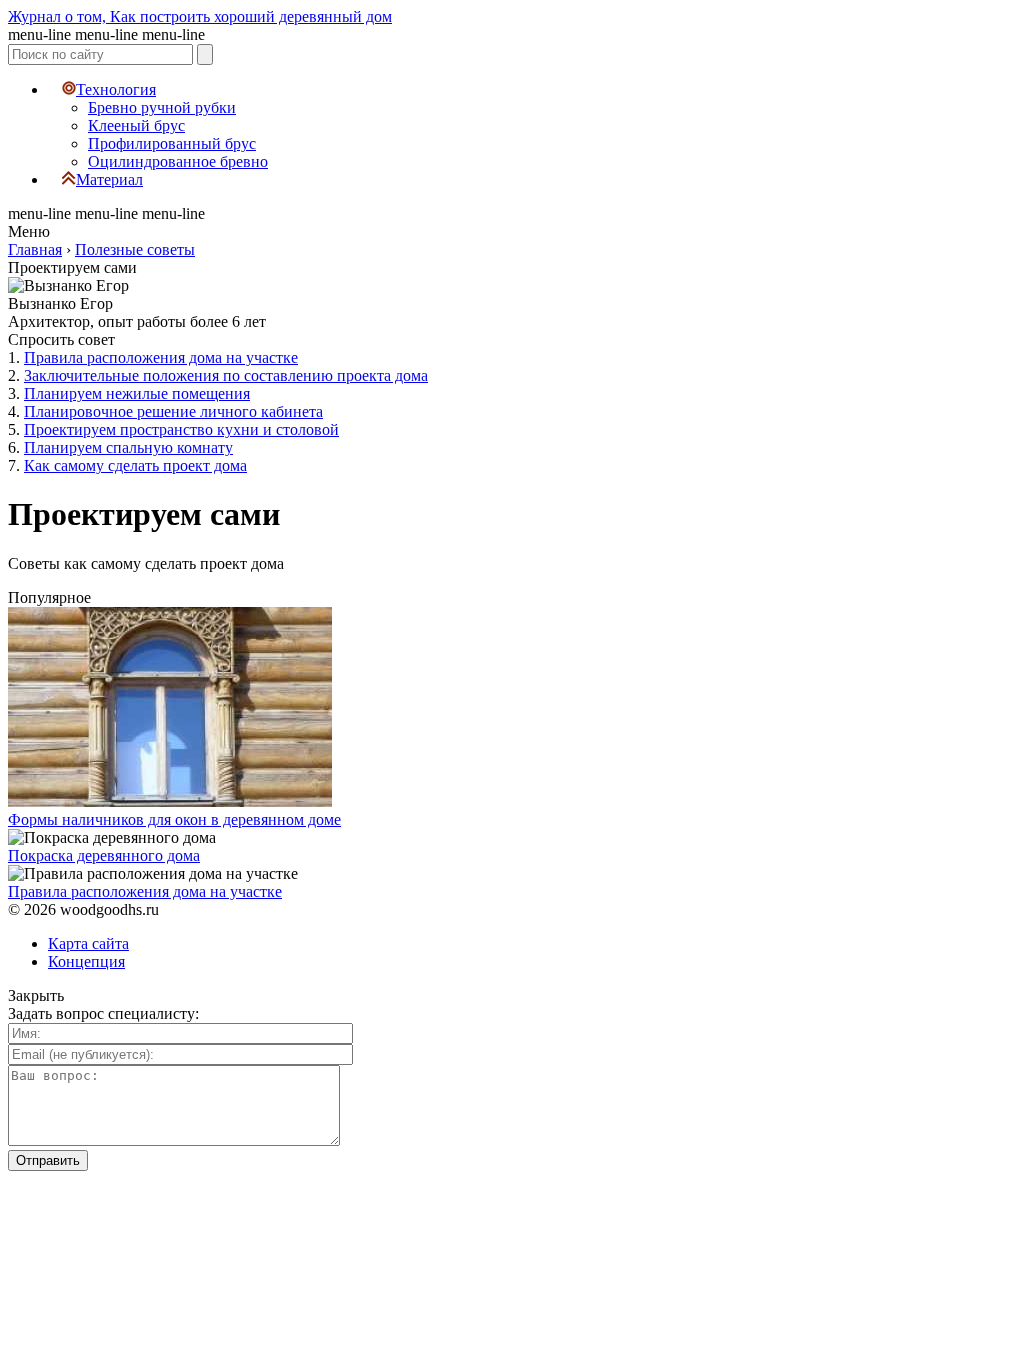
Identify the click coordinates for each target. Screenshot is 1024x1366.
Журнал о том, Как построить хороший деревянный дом (200, 16)
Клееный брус (136, 125)
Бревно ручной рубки (162, 107)
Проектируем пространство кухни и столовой (181, 429)
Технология (116, 89)
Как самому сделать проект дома (135, 465)
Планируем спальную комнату (128, 447)
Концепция (86, 961)
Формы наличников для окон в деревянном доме (174, 819)
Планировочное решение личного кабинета (173, 411)
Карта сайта (88, 943)
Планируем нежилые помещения (137, 393)
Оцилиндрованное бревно (178, 161)
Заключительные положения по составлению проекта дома (226, 375)
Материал (109, 179)
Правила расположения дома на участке (161, 357)
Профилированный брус (172, 143)
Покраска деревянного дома (104, 855)
